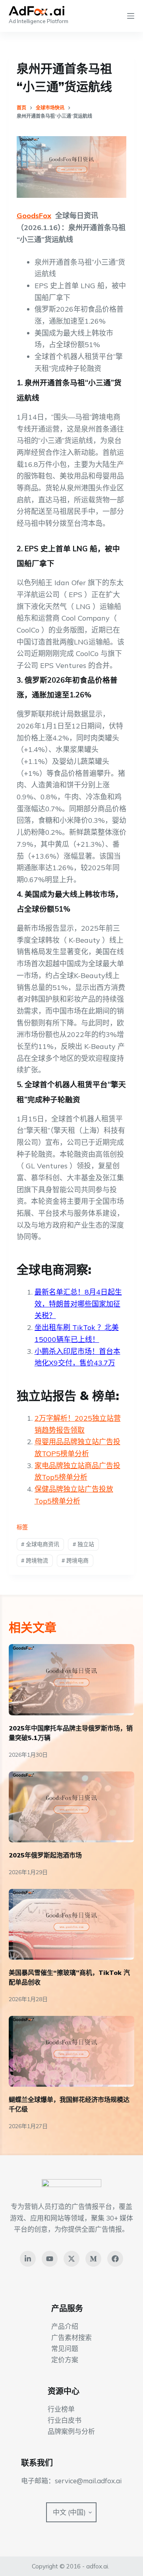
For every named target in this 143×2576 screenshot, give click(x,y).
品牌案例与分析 (71, 2431)
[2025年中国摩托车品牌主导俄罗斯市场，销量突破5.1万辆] (72, 1680)
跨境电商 (75, 1560)
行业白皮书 (65, 2420)
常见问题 (65, 2348)
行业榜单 (61, 2409)
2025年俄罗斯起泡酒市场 (45, 1855)
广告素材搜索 (71, 2337)
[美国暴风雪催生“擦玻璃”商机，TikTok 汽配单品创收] (72, 1924)
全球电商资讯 (40, 1544)
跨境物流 (35, 1560)
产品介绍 (65, 2326)
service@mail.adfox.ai (88, 2481)
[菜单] (131, 16)
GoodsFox (34, 216)
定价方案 (65, 2360)
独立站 (83, 1544)
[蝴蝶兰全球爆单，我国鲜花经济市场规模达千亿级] (72, 2051)
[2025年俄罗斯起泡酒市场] (72, 1807)
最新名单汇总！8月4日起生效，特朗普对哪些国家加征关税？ (78, 1304)
